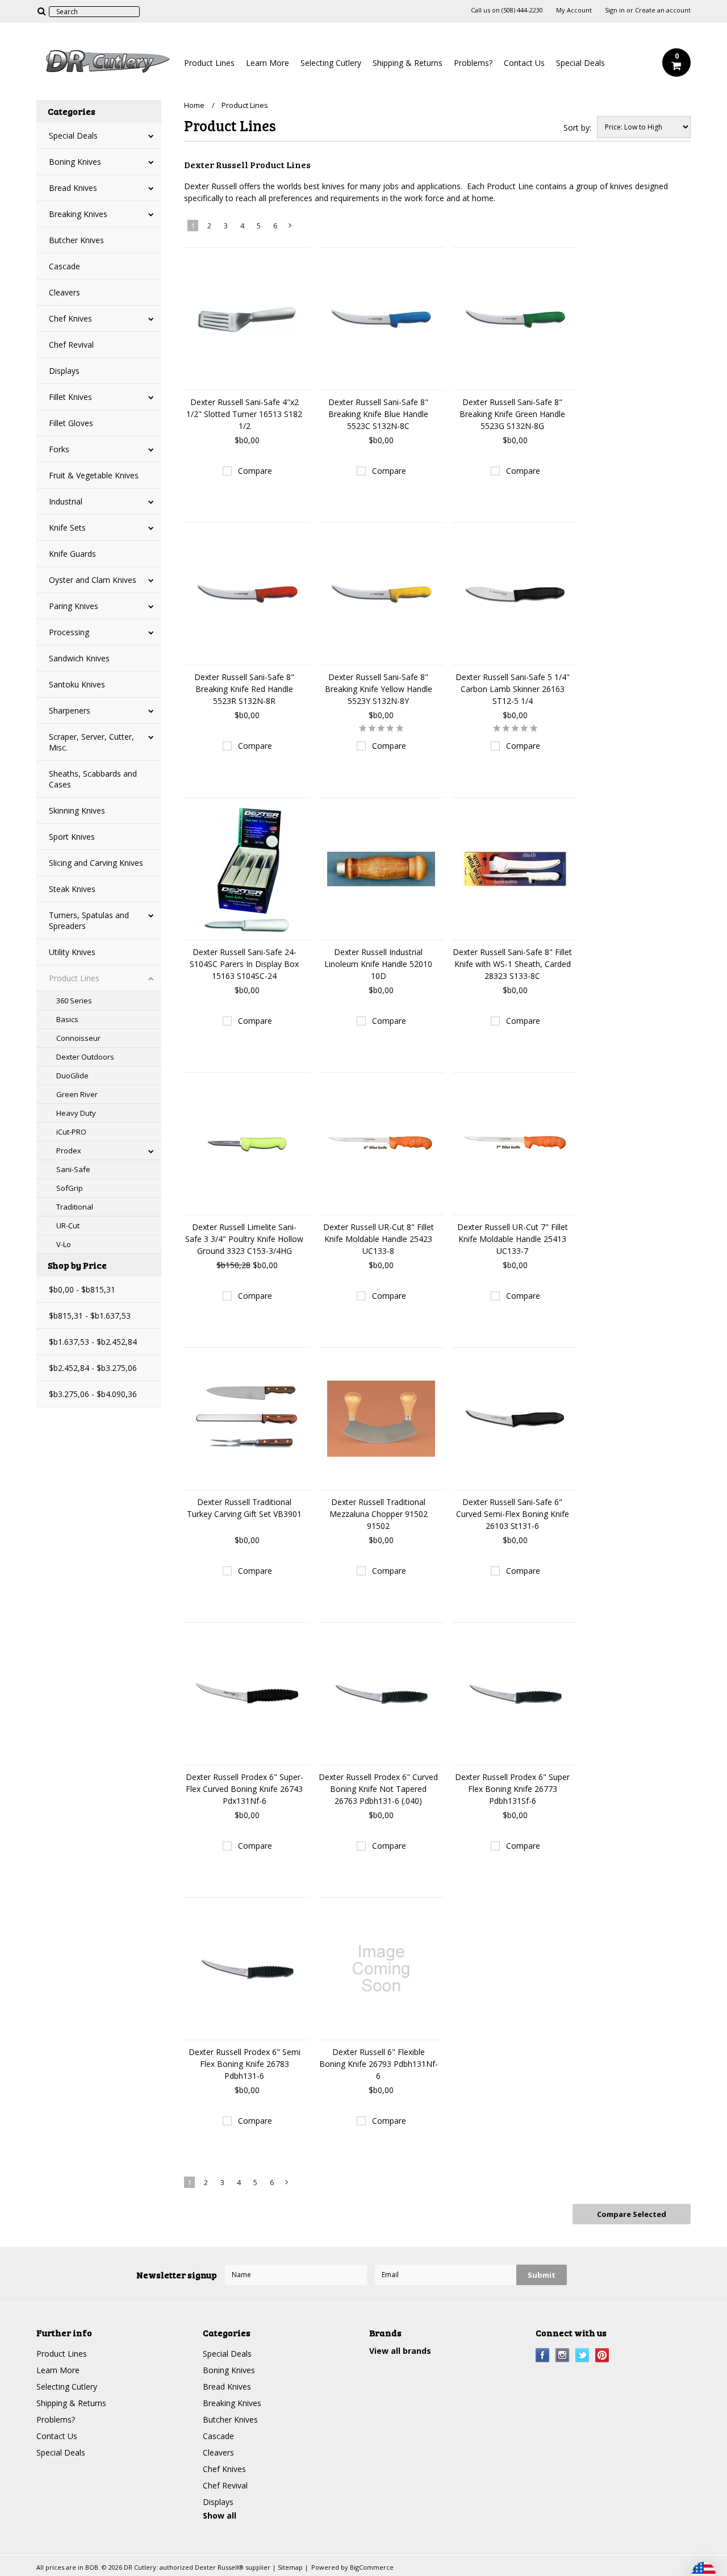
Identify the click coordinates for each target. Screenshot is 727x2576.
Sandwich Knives (79, 658)
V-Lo (64, 1244)
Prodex (69, 1151)
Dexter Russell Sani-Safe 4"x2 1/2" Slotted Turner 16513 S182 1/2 (244, 414)
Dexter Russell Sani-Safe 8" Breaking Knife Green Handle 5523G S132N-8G (512, 414)
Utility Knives (72, 952)
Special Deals (580, 63)
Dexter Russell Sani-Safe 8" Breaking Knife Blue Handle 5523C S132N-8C (378, 414)
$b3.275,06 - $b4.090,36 (93, 1394)
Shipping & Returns (408, 63)
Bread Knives (73, 188)
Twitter (582, 2355)
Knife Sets (67, 528)
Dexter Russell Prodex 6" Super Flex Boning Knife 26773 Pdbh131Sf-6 (512, 1789)
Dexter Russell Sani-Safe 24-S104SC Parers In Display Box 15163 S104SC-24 (244, 964)
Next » (291, 228)
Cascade (64, 266)
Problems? (473, 63)
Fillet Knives (70, 397)
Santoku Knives (77, 684)
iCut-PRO (71, 1132)
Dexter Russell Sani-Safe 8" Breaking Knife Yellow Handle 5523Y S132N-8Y (379, 689)
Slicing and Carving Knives (96, 863)
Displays (64, 371)
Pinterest (602, 2355)
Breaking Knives (78, 214)
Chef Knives (70, 318)
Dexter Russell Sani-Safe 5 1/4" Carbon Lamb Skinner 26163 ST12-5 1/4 (513, 689)
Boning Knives (75, 162)
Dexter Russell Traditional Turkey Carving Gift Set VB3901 (244, 1508)
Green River (77, 1094)
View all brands (400, 2351)
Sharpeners (70, 710)
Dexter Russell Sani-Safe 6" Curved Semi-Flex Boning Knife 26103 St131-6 (513, 1514)
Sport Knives (72, 837)
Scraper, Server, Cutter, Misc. (91, 742)
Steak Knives (72, 889)
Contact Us (524, 63)
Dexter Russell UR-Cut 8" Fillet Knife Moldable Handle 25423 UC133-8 (379, 1239)
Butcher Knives (76, 240)
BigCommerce (372, 2567)
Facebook (543, 2355)
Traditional (75, 1207)
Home (194, 105)
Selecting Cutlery (331, 63)
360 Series (74, 1001)
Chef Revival (71, 345)
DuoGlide (72, 1076)
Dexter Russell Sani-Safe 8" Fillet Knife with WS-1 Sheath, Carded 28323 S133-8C (512, 964)
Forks (59, 449)
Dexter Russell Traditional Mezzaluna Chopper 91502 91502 (379, 1514)
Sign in (615, 10)
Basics (67, 1019)
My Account (574, 10)
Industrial (66, 501)
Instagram (563, 2355)
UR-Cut (68, 1226)
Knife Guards (72, 554)
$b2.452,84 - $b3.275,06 (93, 1368)
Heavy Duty (76, 1113)
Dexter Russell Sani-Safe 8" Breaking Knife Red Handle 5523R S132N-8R (244, 689)
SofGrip (70, 1188)
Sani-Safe (73, 1169)
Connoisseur (78, 1038)
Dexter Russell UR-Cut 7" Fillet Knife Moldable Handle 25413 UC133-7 (513, 1239)
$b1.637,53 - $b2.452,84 (93, 1342)
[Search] (41, 11)
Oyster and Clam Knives (93, 580)
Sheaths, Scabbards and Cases (93, 779)
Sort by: (577, 128)
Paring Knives (74, 606)
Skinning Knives (77, 810)
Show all (220, 2515)
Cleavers (64, 292)
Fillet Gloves (71, 423)
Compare (255, 471)
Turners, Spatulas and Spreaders (89, 920)
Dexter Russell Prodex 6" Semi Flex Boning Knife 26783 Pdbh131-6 (245, 2064)
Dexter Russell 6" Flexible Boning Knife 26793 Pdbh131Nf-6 (379, 2064)
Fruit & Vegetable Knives (94, 475)
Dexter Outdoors (85, 1057)
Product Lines (209, 63)
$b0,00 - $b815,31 (82, 1289)
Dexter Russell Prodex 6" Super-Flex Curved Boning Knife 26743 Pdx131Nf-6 (245, 1789)
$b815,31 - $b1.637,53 (90, 1316)
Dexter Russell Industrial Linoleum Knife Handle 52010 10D (378, 964)
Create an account (663, 10)
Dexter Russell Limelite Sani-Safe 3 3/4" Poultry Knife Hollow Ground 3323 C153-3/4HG (244, 1239)
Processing (69, 632)
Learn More (268, 63)
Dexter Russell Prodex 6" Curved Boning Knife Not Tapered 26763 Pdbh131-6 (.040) (378, 1789)
